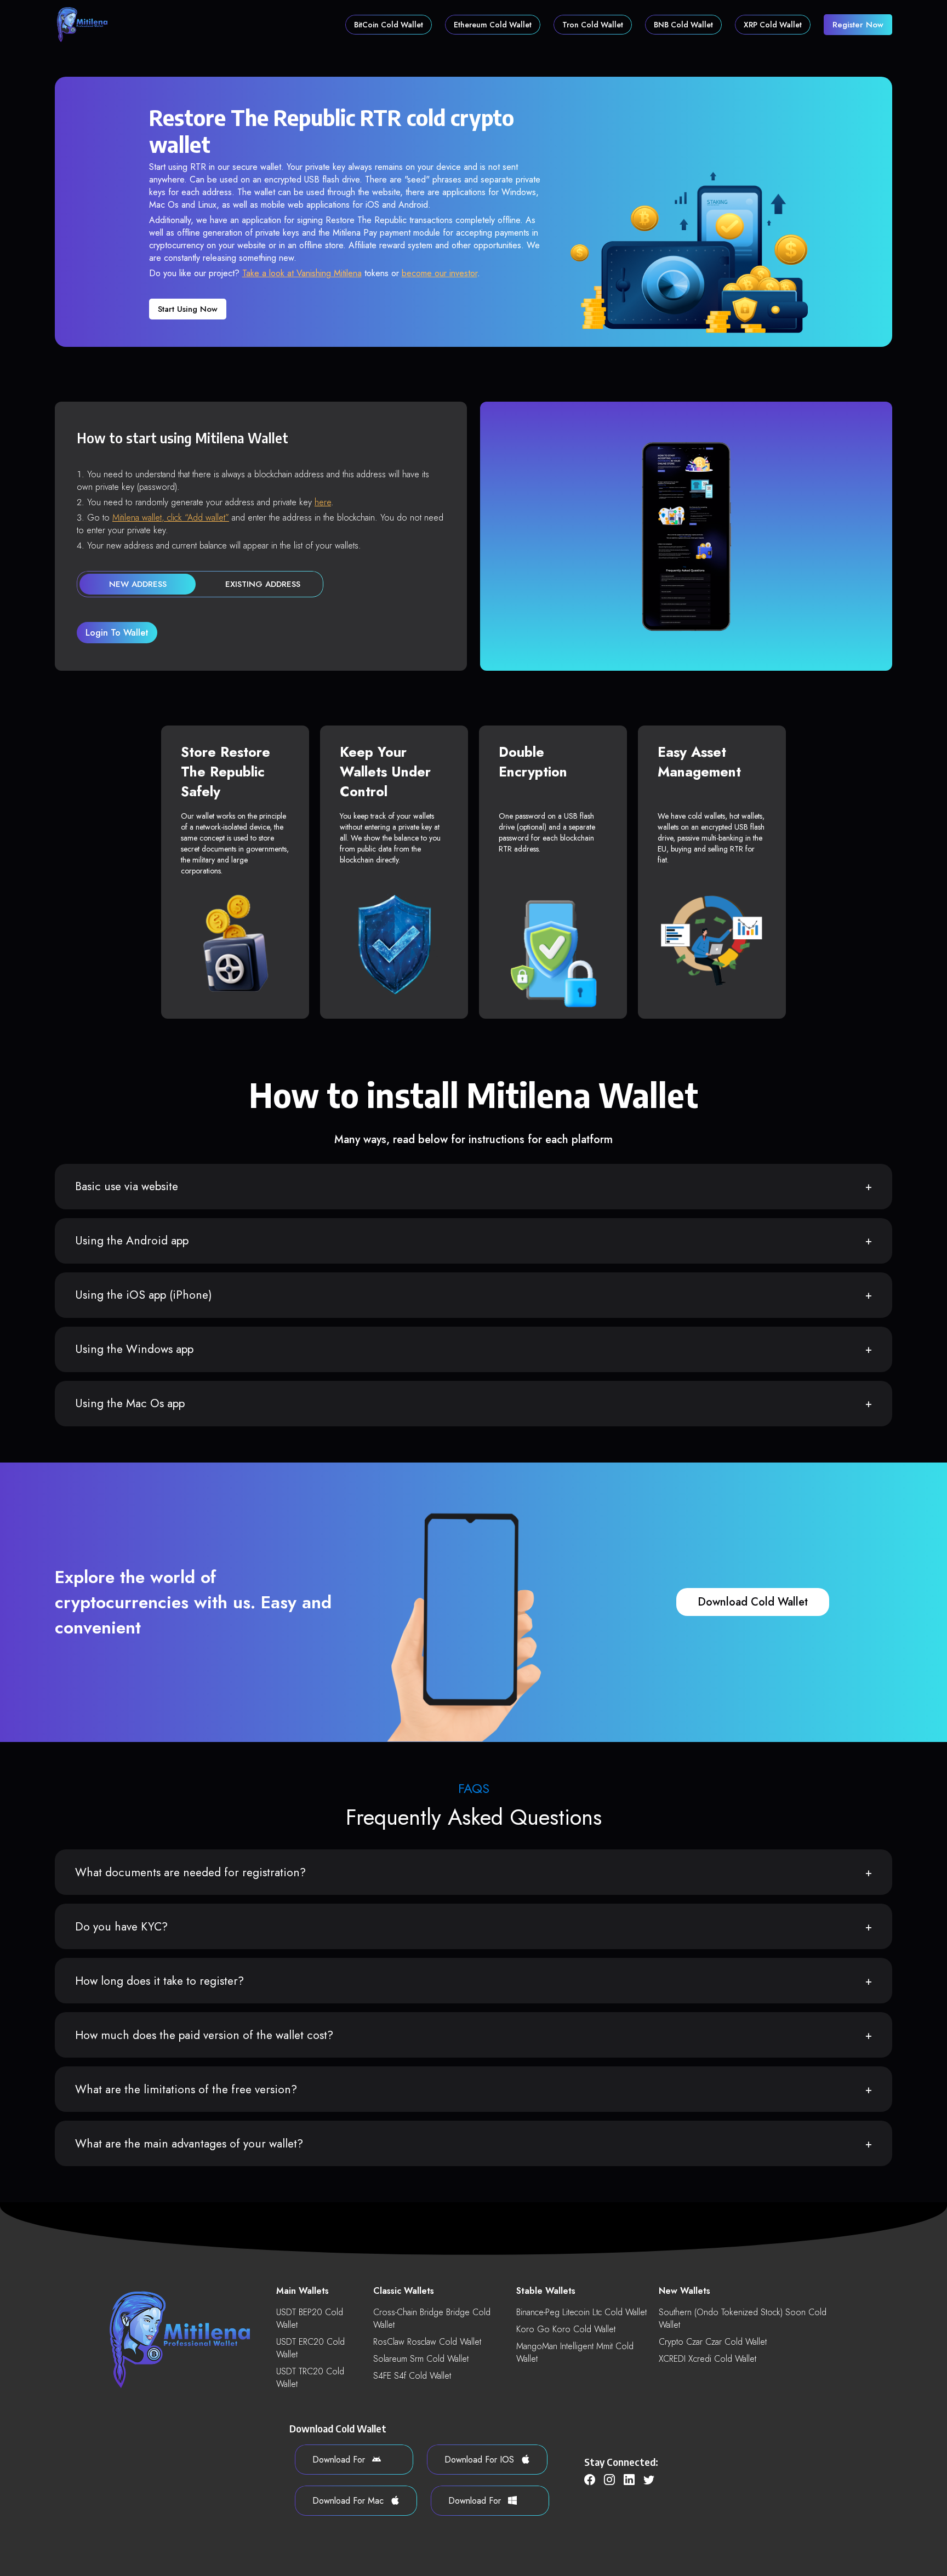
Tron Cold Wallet (593, 25)
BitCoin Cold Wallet (389, 25)
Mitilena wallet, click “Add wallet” (171, 518)
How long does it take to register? (159, 1981)
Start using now (188, 309)
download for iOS (481, 2460)
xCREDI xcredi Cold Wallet (708, 2359)
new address (138, 584)
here (323, 502)
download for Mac (349, 2501)
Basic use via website (127, 1186)
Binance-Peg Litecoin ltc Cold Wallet (581, 2312)
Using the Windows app (134, 1349)
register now (858, 25)
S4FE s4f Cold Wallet (412, 2376)
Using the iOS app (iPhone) (144, 1295)
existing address (263, 584)
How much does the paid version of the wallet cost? (204, 2035)
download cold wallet (753, 1602)
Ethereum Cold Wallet (493, 25)
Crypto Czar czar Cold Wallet (713, 2342)
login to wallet (117, 633)
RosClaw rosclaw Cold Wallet (427, 2342)
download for (340, 2460)
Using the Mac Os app (130, 1403)
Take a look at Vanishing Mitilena (302, 273)
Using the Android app (132, 1241)
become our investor (440, 273)
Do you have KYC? (121, 1927)
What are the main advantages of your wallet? (189, 2144)
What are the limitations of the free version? (186, 2089)
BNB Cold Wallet (683, 25)
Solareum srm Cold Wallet (421, 2359)
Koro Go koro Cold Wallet (566, 2329)
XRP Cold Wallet (773, 25)
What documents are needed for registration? (190, 1872)
